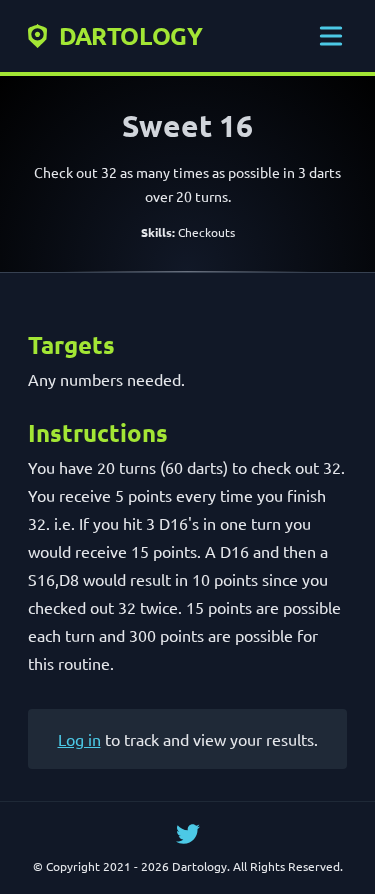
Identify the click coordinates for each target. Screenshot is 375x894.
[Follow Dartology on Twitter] (188, 834)
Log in (79, 739)
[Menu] (331, 36)
